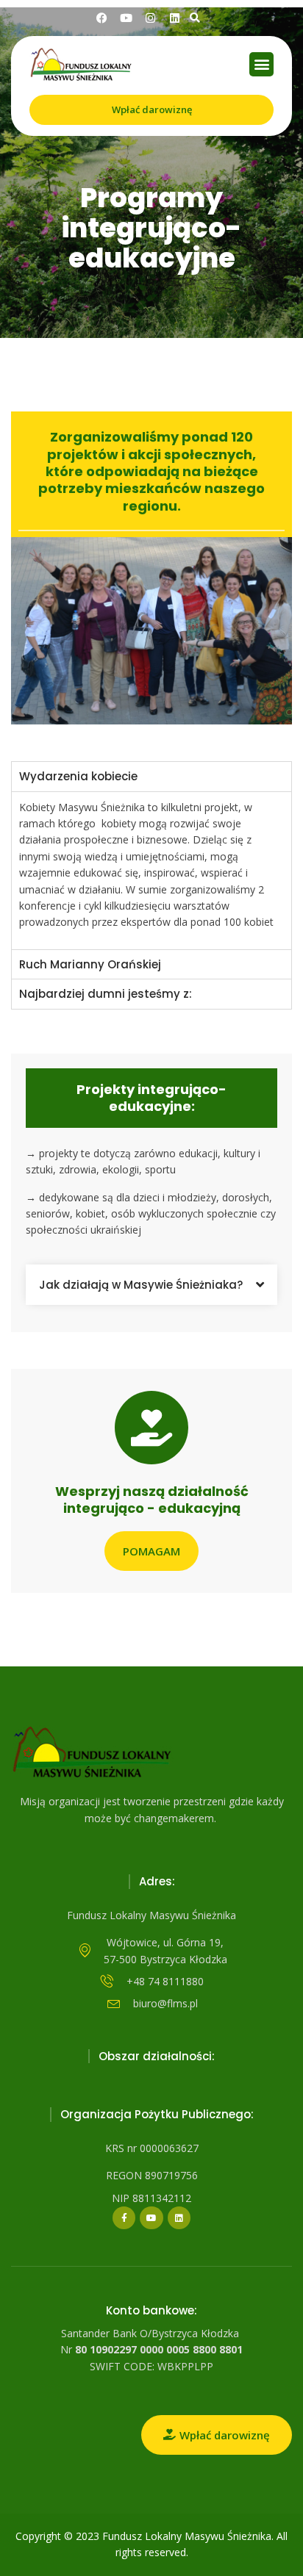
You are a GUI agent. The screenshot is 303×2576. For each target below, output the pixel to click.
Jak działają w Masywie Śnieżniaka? (141, 1285)
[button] (195, 18)
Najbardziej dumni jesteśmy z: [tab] (106, 994)
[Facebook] (102, 18)
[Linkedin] (175, 18)
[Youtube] (151, 2218)
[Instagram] (150, 18)
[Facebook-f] (124, 2218)
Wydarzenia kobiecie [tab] (78, 776)
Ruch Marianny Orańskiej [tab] (90, 964)
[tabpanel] (151, 870)
